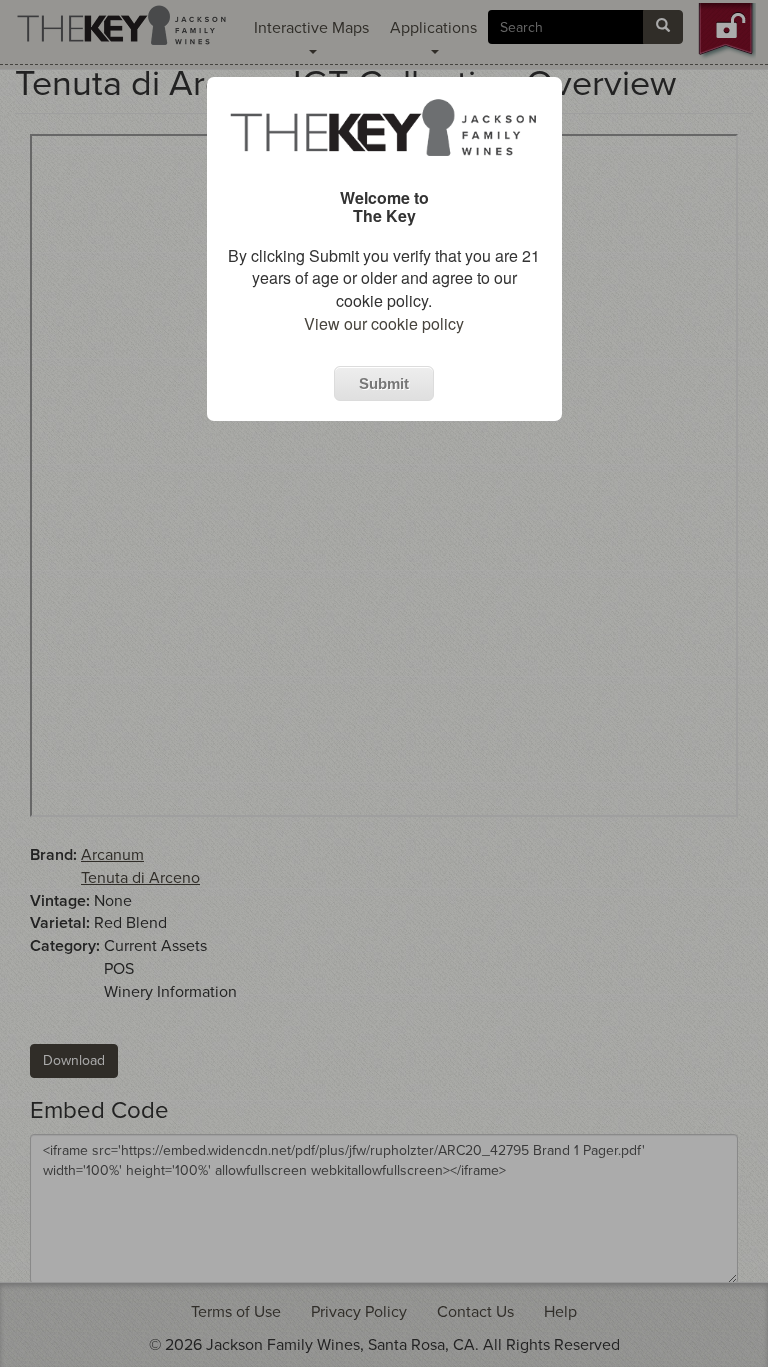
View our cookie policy (384, 323)
